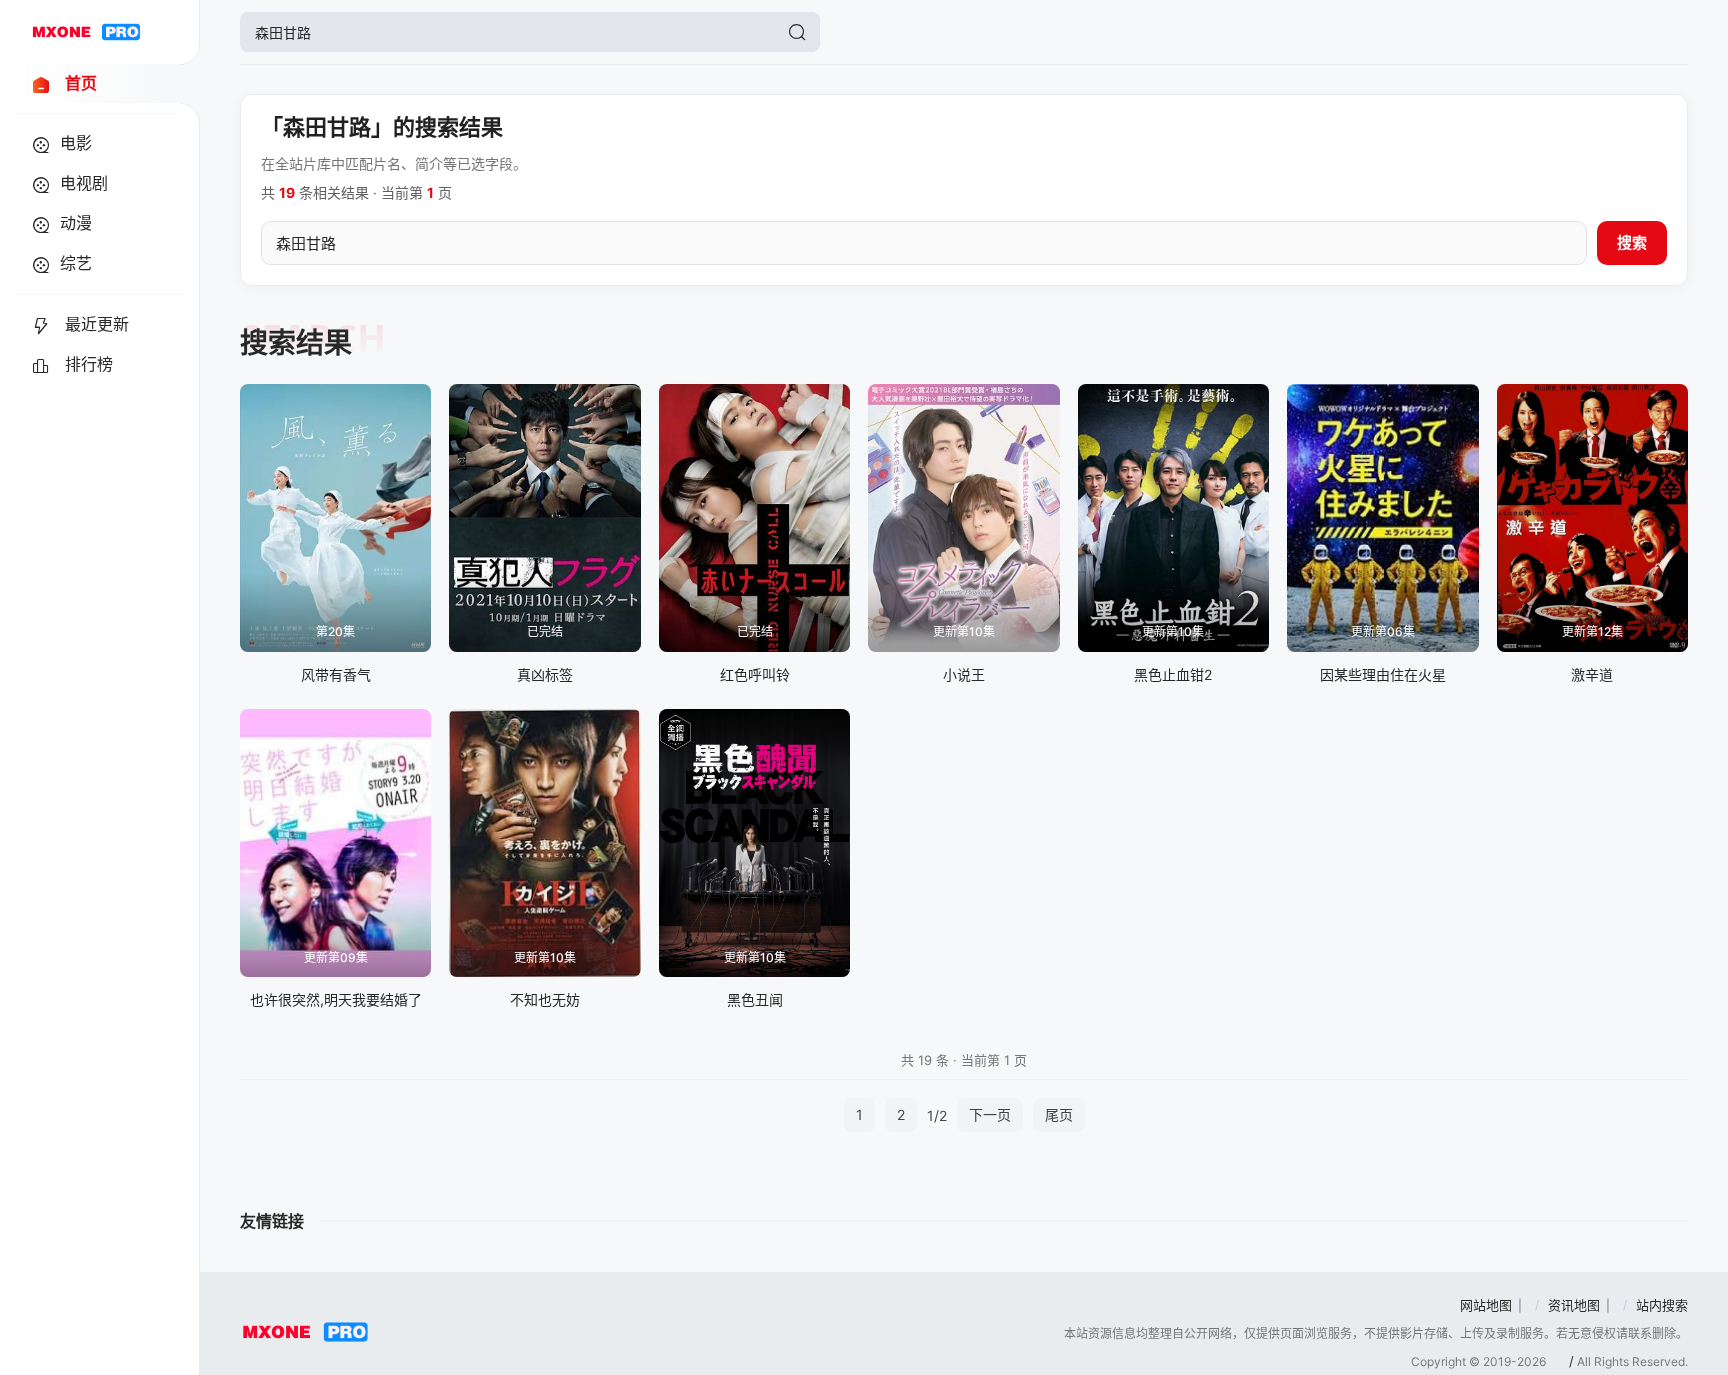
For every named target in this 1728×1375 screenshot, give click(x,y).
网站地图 (1486, 1305)
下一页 (990, 1114)
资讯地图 (1574, 1305)
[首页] (86, 32)
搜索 (1632, 242)
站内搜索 (1662, 1305)
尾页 (1059, 1114)
